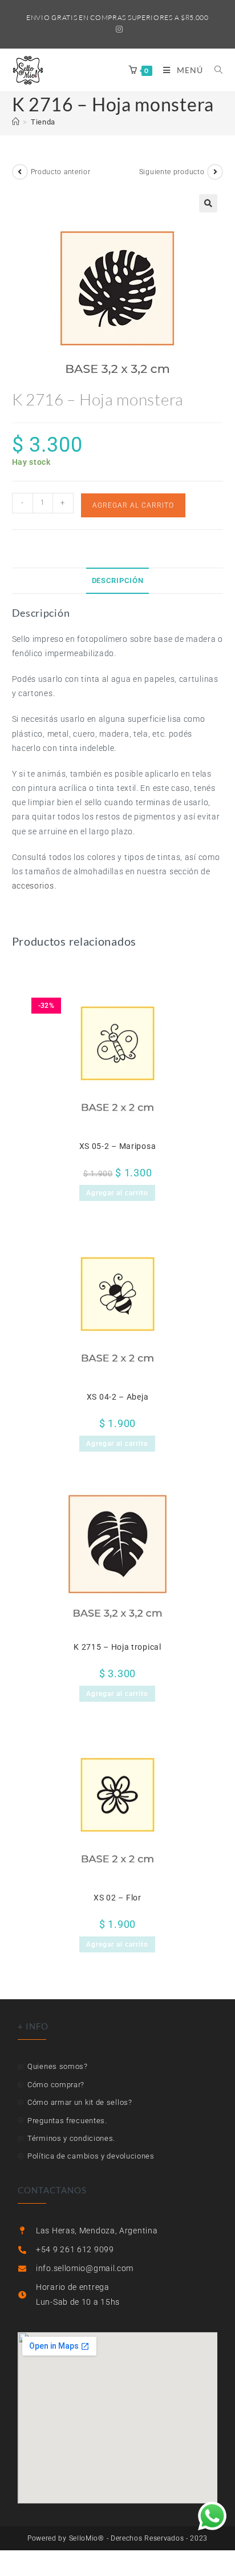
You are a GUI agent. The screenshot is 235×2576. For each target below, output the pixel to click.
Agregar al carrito (133, 505)
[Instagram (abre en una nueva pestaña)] (118, 29)
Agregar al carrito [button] (117, 1193)
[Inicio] (16, 122)
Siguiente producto (172, 172)
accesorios (33, 886)
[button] (208, 203)
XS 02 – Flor (117, 1898)
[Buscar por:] (214, 70)
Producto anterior (61, 172)
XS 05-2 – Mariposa (118, 1146)
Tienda (43, 122)
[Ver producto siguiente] (215, 172)
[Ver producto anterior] (20, 172)
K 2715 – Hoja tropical (117, 1647)
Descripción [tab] (118, 580)
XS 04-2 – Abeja (118, 1397)
